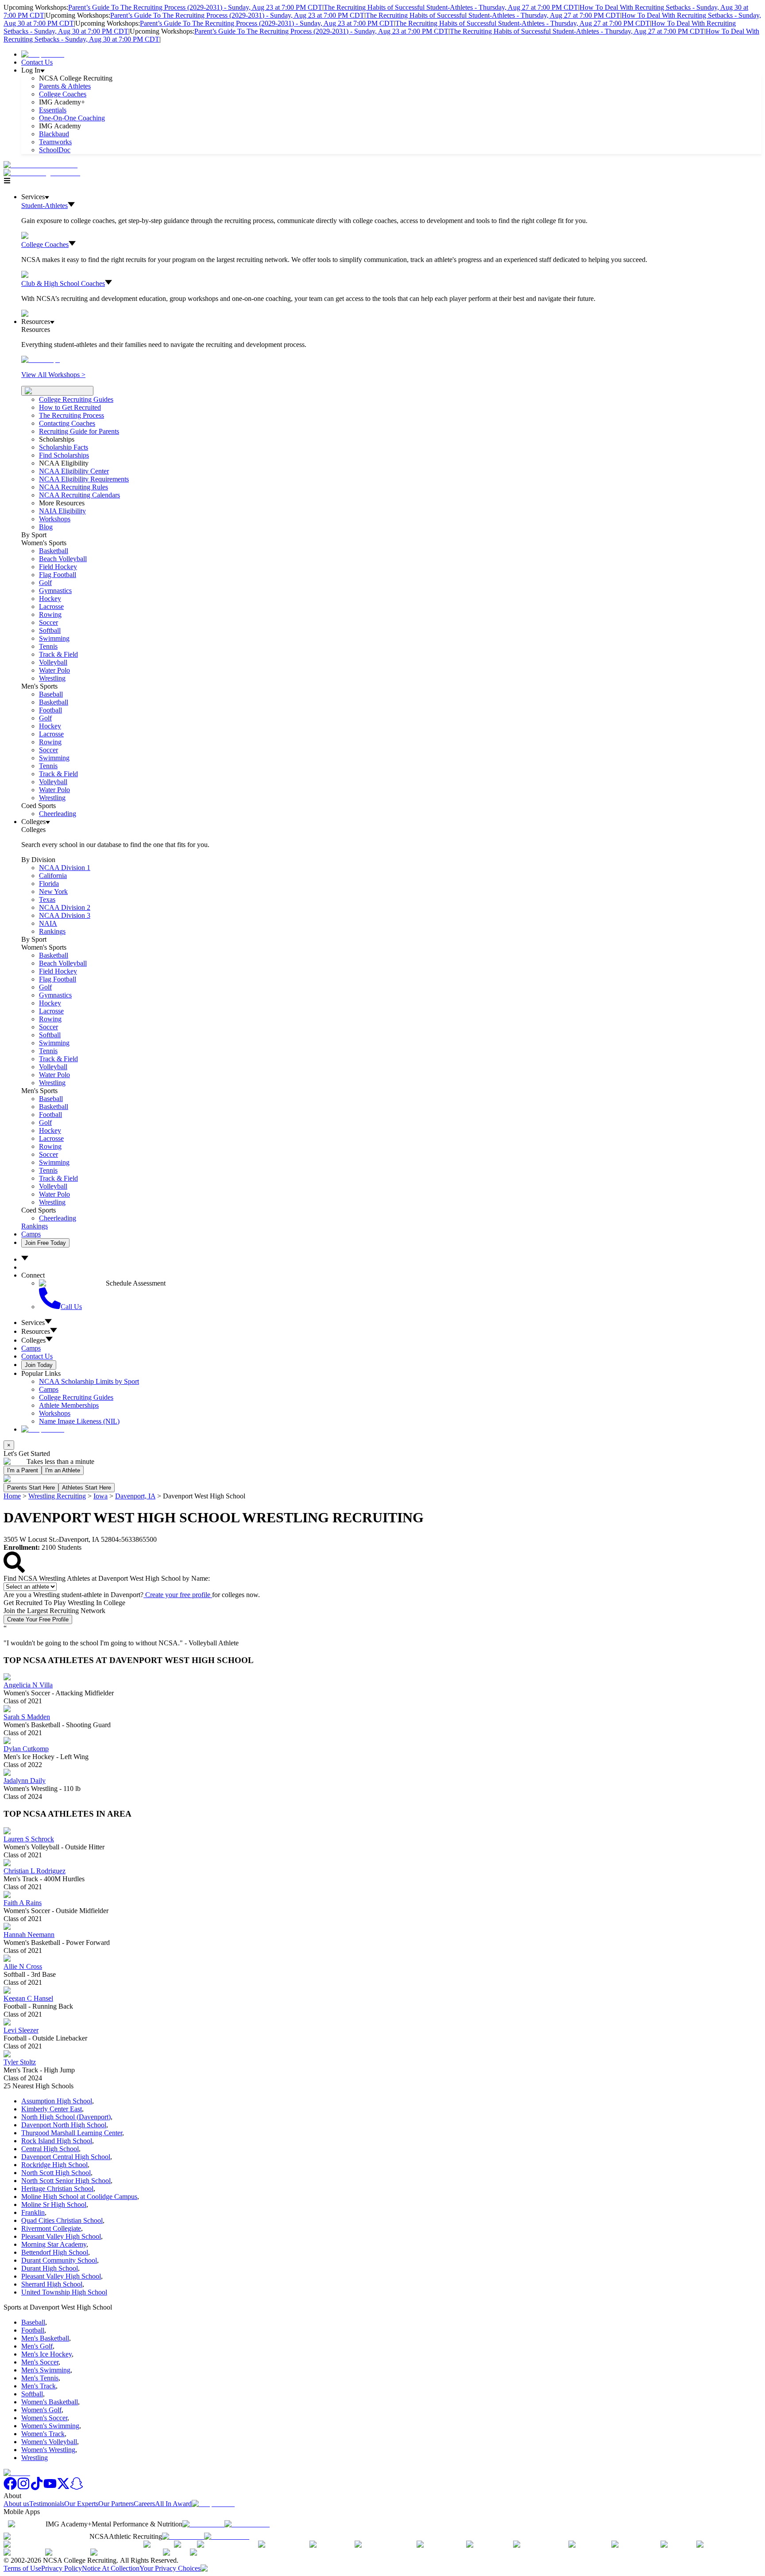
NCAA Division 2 (65, 907)
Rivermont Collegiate (51, 2228)
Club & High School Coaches (63, 283)
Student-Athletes (44, 206)
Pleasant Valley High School (61, 2236)
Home (12, 1496)
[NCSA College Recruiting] (44, 173)
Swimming (54, 638)
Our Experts (81, 2504)
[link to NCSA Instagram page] (23, 2488)
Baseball (51, 694)
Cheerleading (58, 814)
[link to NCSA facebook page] (10, 2488)
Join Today (39, 1365)
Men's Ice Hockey (46, 2354)
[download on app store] (203, 2524)
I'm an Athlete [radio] (63, 1470)
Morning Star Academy (54, 2244)
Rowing (50, 614)
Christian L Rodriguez (35, 1871)
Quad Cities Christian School (62, 2220)
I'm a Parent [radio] (23, 1470)
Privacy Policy (62, 2568)
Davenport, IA (135, 1496)
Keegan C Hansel (28, 1998)
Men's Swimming (46, 2370)
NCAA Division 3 (65, 915)
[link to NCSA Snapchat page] (77, 2488)
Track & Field (58, 654)
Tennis (48, 646)
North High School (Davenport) (66, 2117)
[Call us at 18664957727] (41, 165)
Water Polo (54, 670)
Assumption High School (57, 2101)
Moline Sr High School (54, 2204)
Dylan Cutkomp (26, 1749)
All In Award (173, 2504)
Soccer (48, 622)
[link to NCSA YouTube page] (50, 2488)
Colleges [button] (33, 1340)
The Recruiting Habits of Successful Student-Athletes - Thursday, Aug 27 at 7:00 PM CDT (451, 7)
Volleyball (53, 662)
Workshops (55, 1413)
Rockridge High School (54, 2165)
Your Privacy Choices (170, 2568)
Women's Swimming (50, 2426)
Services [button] (33, 1323)
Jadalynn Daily (25, 1781)
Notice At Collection (111, 2568)
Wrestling (52, 678)
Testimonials (47, 2504)
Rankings (52, 931)
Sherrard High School (52, 2284)
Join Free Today (45, 1243)
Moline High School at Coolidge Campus (79, 2197)
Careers (144, 2504)
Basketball (54, 551)
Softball (50, 630)
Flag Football (58, 575)
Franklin (33, 2212)
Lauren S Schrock (29, 1839)
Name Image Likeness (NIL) (79, 1421)
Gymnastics (55, 591)
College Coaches (63, 94)
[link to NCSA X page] (63, 2488)
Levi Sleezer (21, 2030)
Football (50, 710)
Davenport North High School (64, 2125)
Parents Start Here (31, 1488)
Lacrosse (51, 606)
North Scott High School (56, 2173)
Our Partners (116, 2504)
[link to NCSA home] (17, 2473)
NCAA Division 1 (65, 868)
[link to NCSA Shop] (43, 54)
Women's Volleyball (49, 2442)
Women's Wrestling (48, 2450)
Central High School (50, 2149)
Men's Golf (37, 2346)
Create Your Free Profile (38, 1619)
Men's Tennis (40, 2378)
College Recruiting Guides (76, 399)
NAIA (48, 923)
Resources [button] (36, 1331)
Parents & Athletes (65, 86)
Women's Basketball (50, 2402)
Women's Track (43, 2434)
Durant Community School (59, 2260)
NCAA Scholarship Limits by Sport (89, 1381)
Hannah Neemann (29, 1935)
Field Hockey (58, 567)
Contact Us (37, 62)
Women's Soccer (44, 2418)
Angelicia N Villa (28, 1685)
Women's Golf (41, 2410)
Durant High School (50, 2268)
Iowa (100, 1496)
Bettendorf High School (55, 2252)
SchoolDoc (55, 150)
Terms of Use (22, 2568)
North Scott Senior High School (66, 2181)
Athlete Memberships (69, 1405)
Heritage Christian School (57, 2189)
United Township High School (64, 2292)
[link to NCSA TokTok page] (37, 2488)
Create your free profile (178, 1595)
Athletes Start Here (87, 1488)
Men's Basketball (45, 2338)
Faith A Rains (23, 1903)
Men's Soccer (40, 2362)
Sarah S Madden (27, 1717)
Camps (31, 1234)
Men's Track (39, 2386)
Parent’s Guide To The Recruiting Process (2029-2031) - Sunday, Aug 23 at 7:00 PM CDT (195, 7)
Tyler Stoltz (20, 2062)
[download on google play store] (249, 2524)
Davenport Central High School (66, 2157)
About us (16, 2504)
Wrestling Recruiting (57, 1496)
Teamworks (55, 142)
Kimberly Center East (52, 2109)
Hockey (50, 599)
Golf (45, 583)
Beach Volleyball (63, 559)
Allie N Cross (23, 1966)
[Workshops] (41, 360)
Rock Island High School (57, 2141)
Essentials (53, 110)
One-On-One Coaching (72, 118)
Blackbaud (54, 134)
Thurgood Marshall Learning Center (72, 2133)
